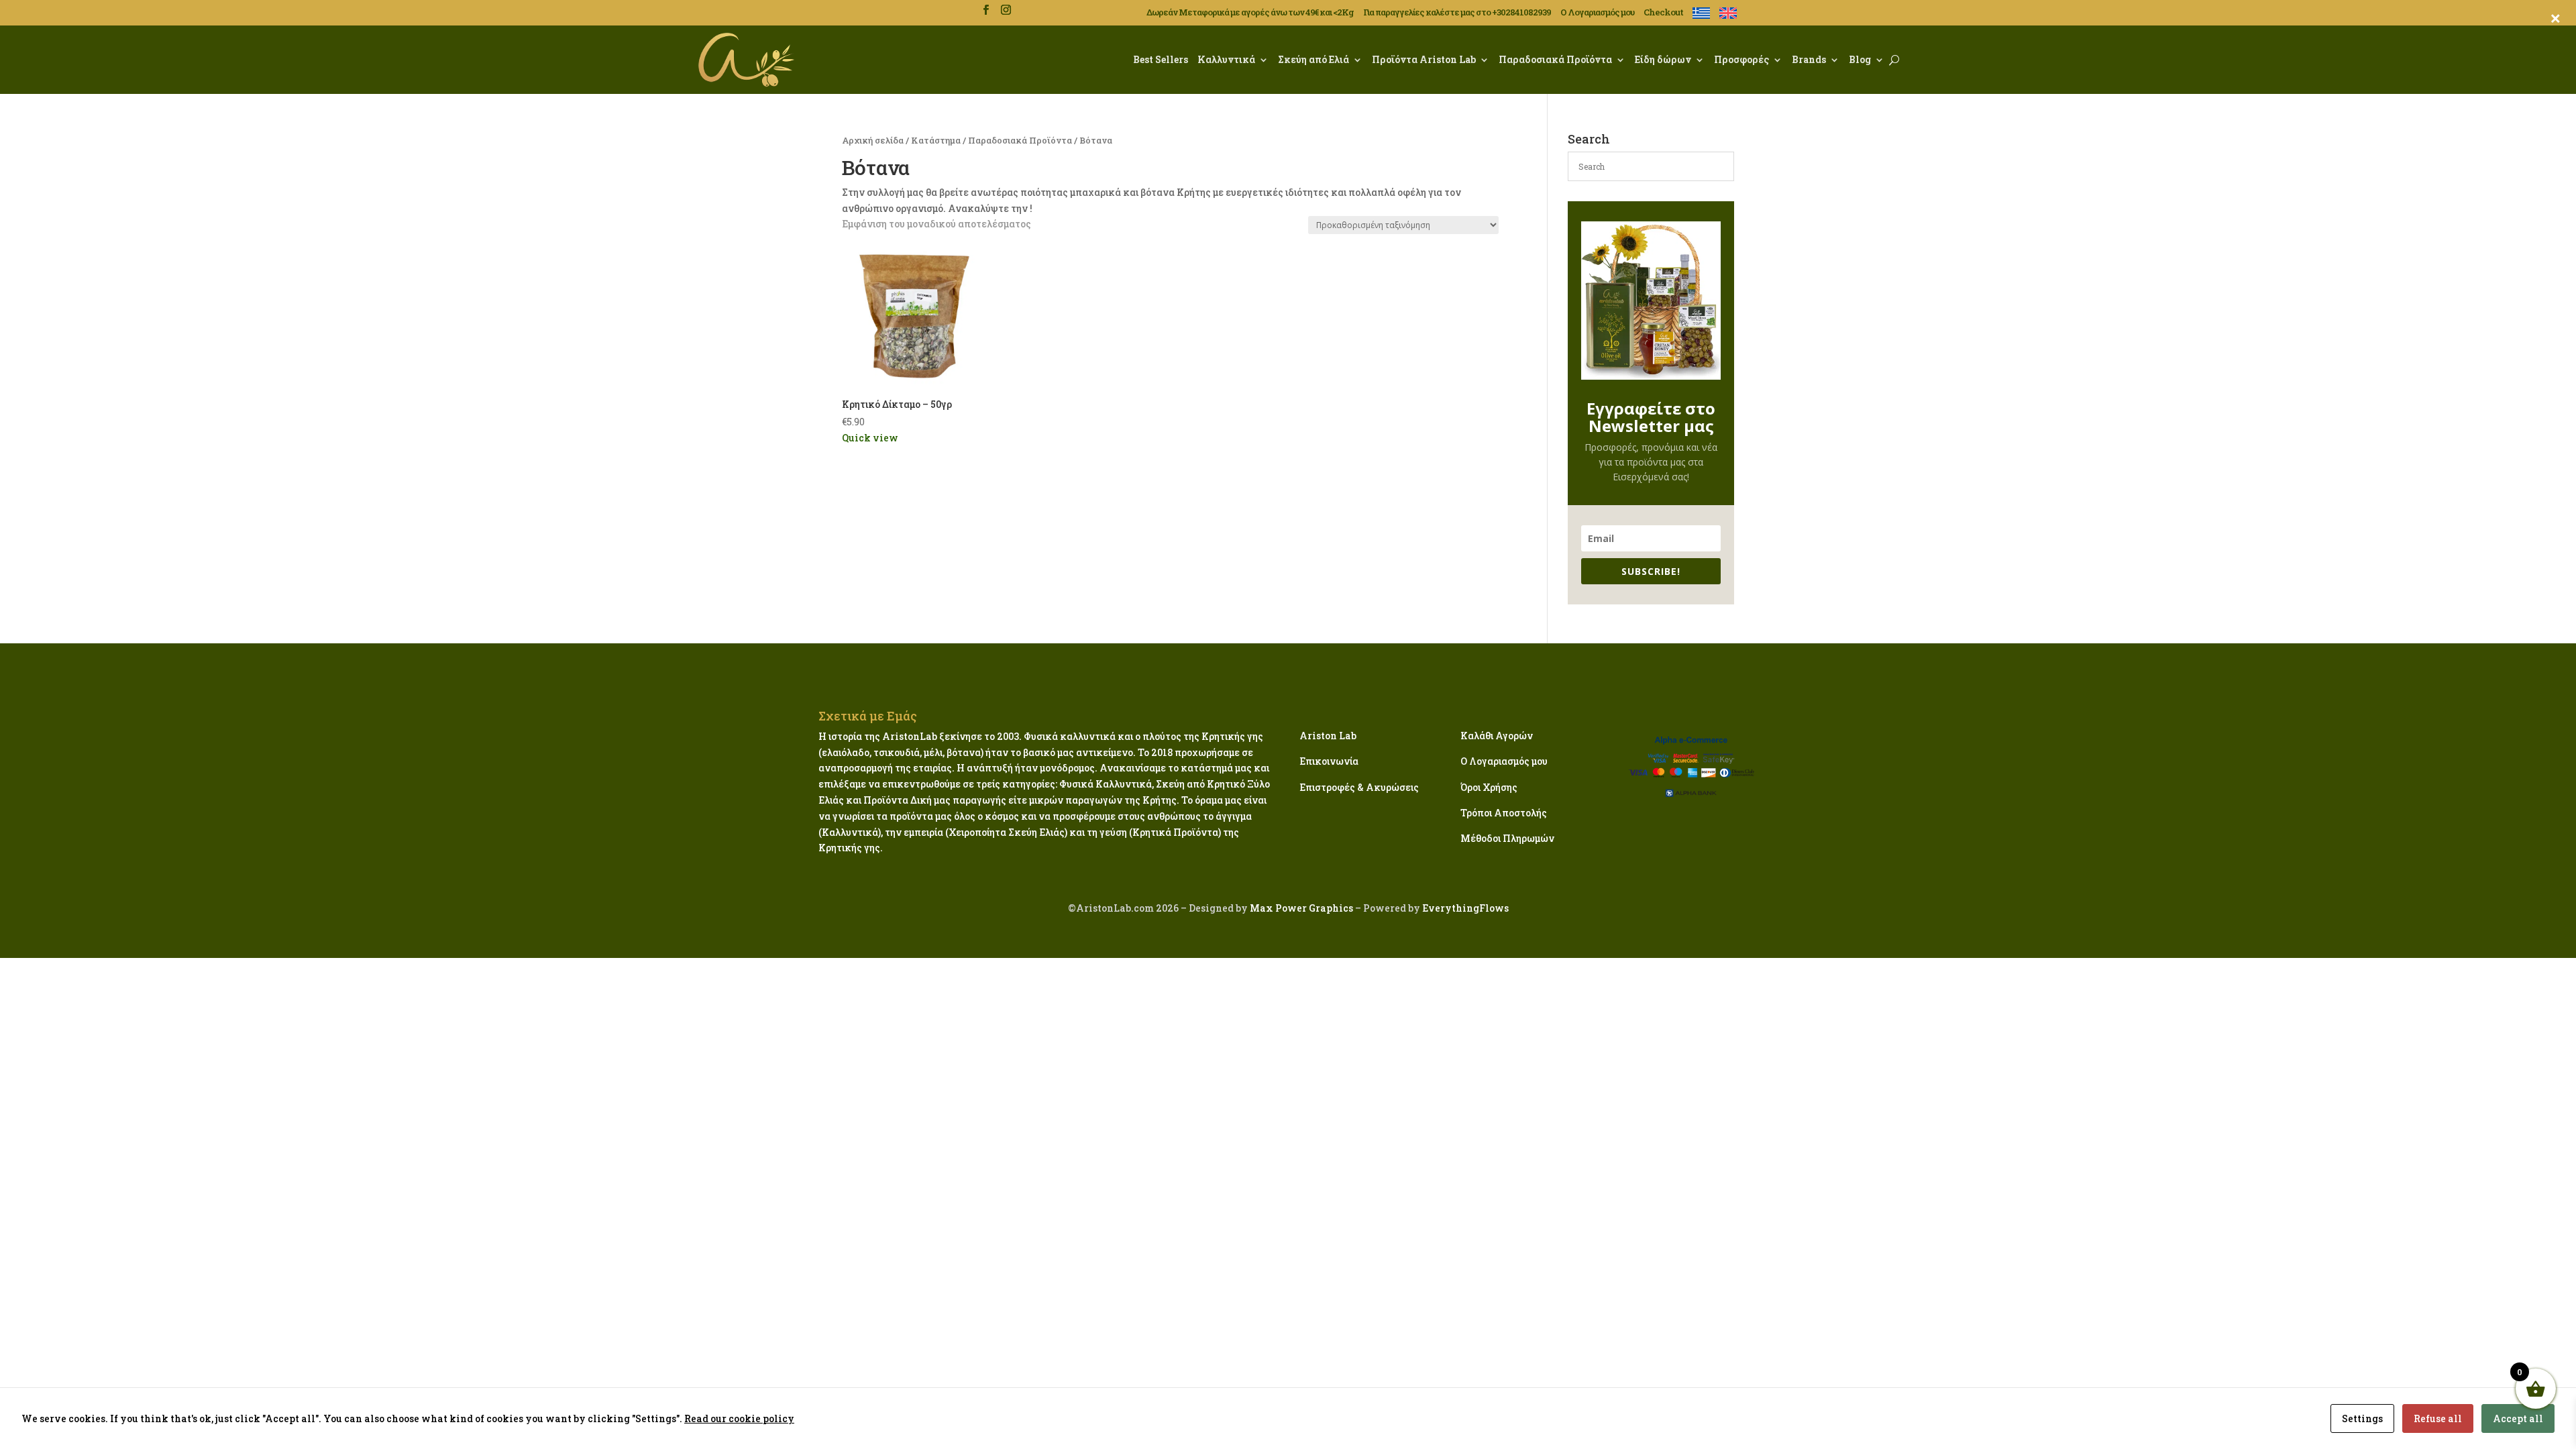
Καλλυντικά (1226, 59)
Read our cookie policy (739, 1418)
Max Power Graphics (1300, 908)
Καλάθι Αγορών (1497, 736)
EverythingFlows (1465, 908)
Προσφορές (1741, 59)
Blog (1860, 59)
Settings (2362, 1418)
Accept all (2518, 1418)
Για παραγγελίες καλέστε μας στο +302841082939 (1457, 13)
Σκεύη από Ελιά (1313, 59)
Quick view (870, 438)
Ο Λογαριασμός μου (1597, 13)
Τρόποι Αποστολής (1504, 813)
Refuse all (2438, 1418)
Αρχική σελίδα (873, 140)
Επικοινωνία (1329, 761)
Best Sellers (1161, 59)
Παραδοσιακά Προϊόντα (1555, 59)
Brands (1809, 59)
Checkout (1663, 13)
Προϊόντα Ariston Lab (1424, 59)
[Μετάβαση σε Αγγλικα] (1728, 16)
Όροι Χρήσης (1489, 787)
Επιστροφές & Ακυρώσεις (1359, 787)
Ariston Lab (1328, 736)
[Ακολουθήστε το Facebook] (985, 10)
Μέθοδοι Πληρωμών (1507, 838)
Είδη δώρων (1663, 59)
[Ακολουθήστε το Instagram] (1006, 10)
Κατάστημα (936, 140)
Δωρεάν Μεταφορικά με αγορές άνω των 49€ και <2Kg (1250, 13)
